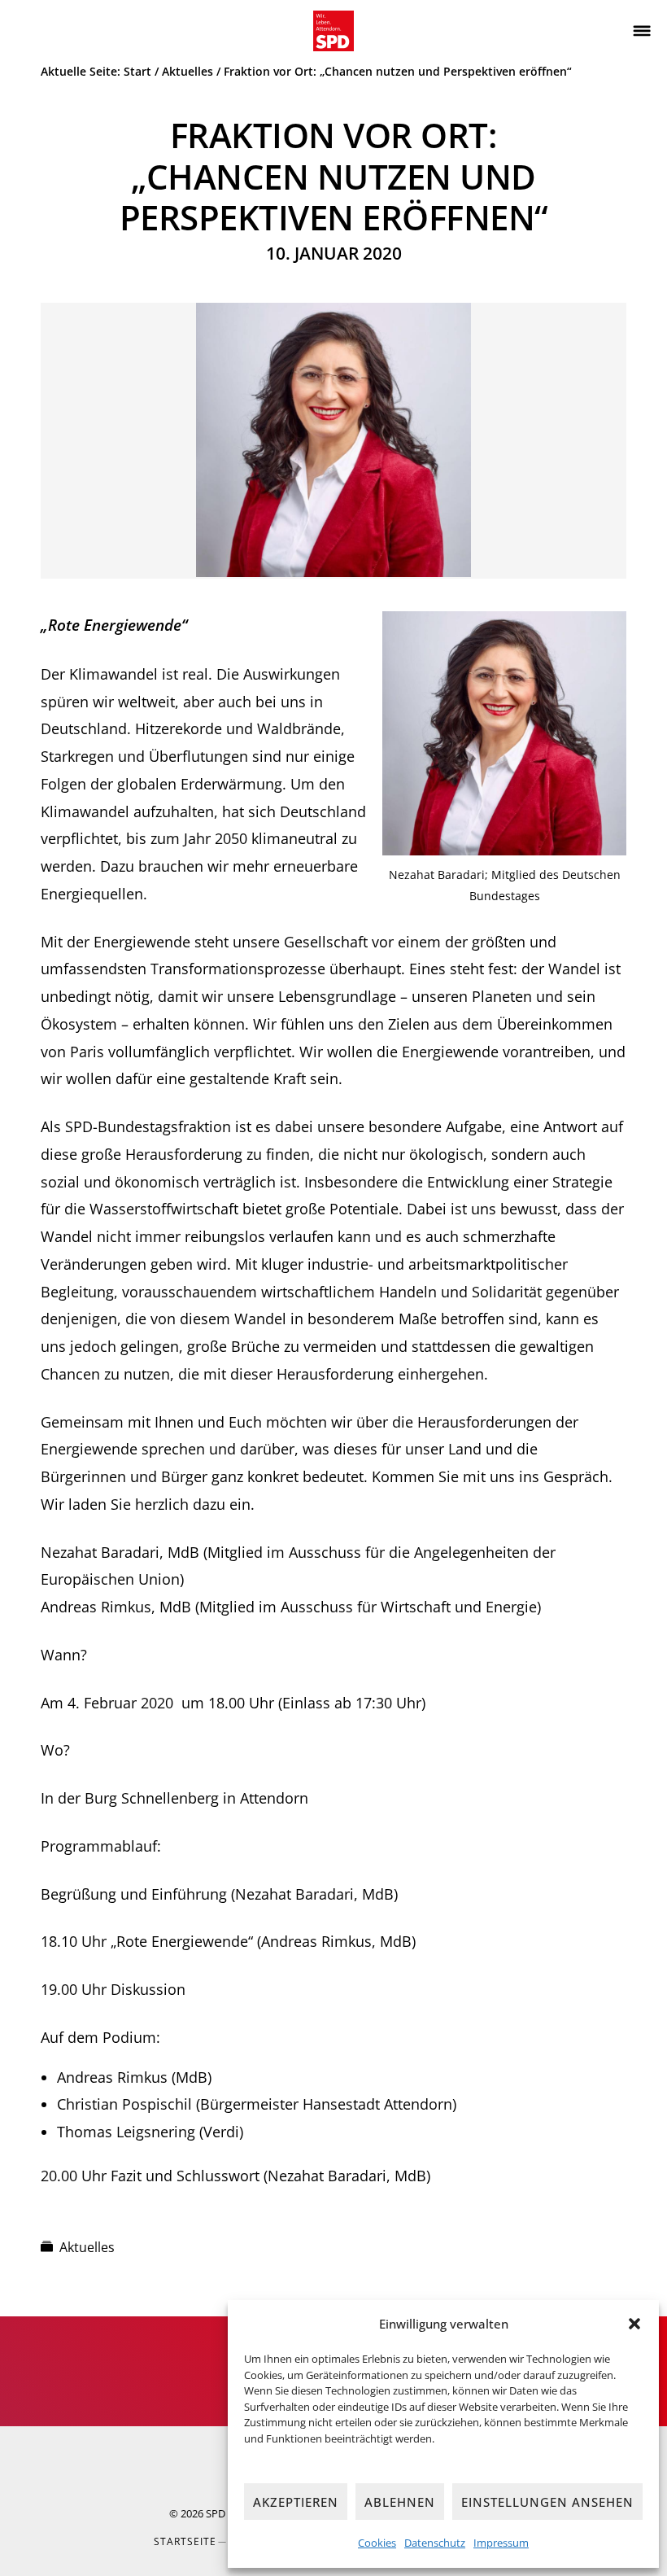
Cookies (377, 2543)
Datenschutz (435, 2543)
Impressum (501, 2543)
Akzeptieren (296, 2502)
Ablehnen (400, 2502)
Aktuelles (87, 2247)
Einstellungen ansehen (547, 2502)
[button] (634, 2324)
